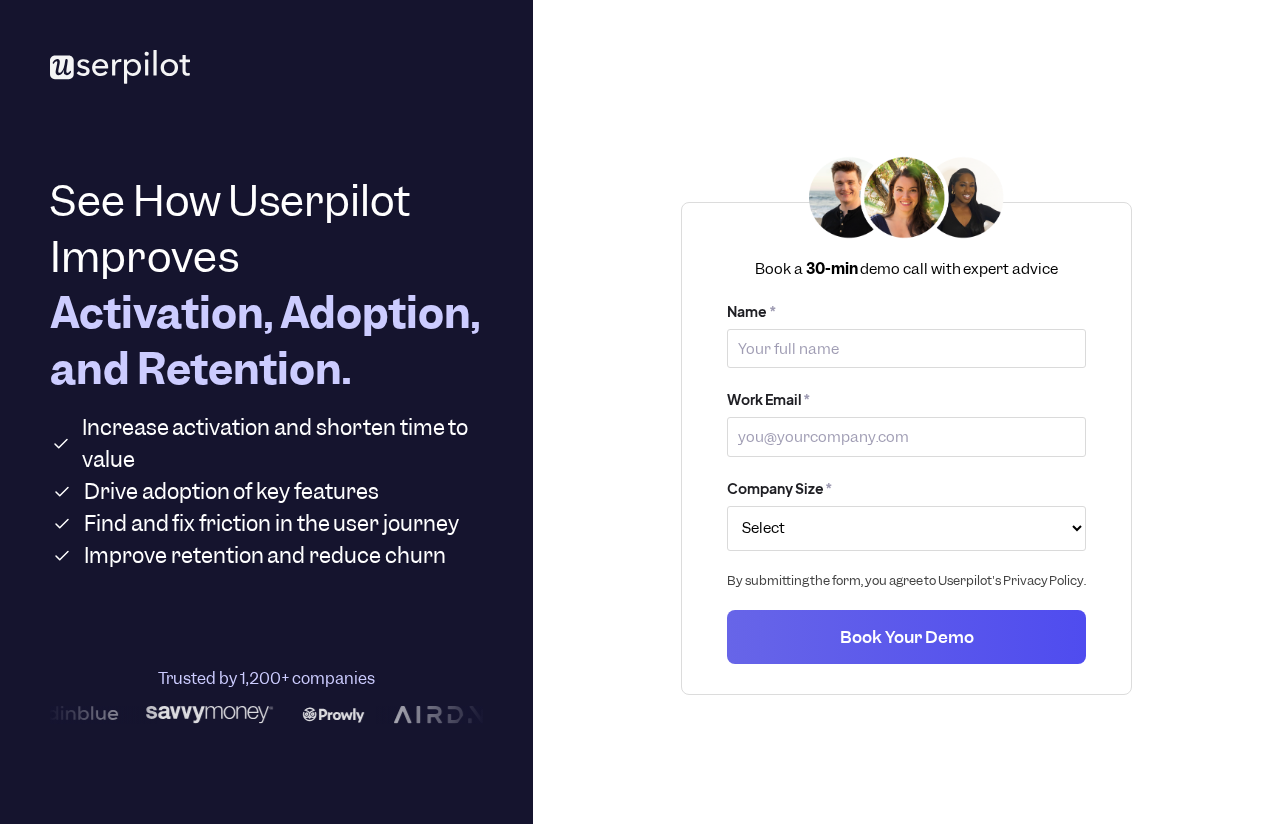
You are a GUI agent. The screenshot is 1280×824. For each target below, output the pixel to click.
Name (752, 311)
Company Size (780, 488)
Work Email (769, 399)
